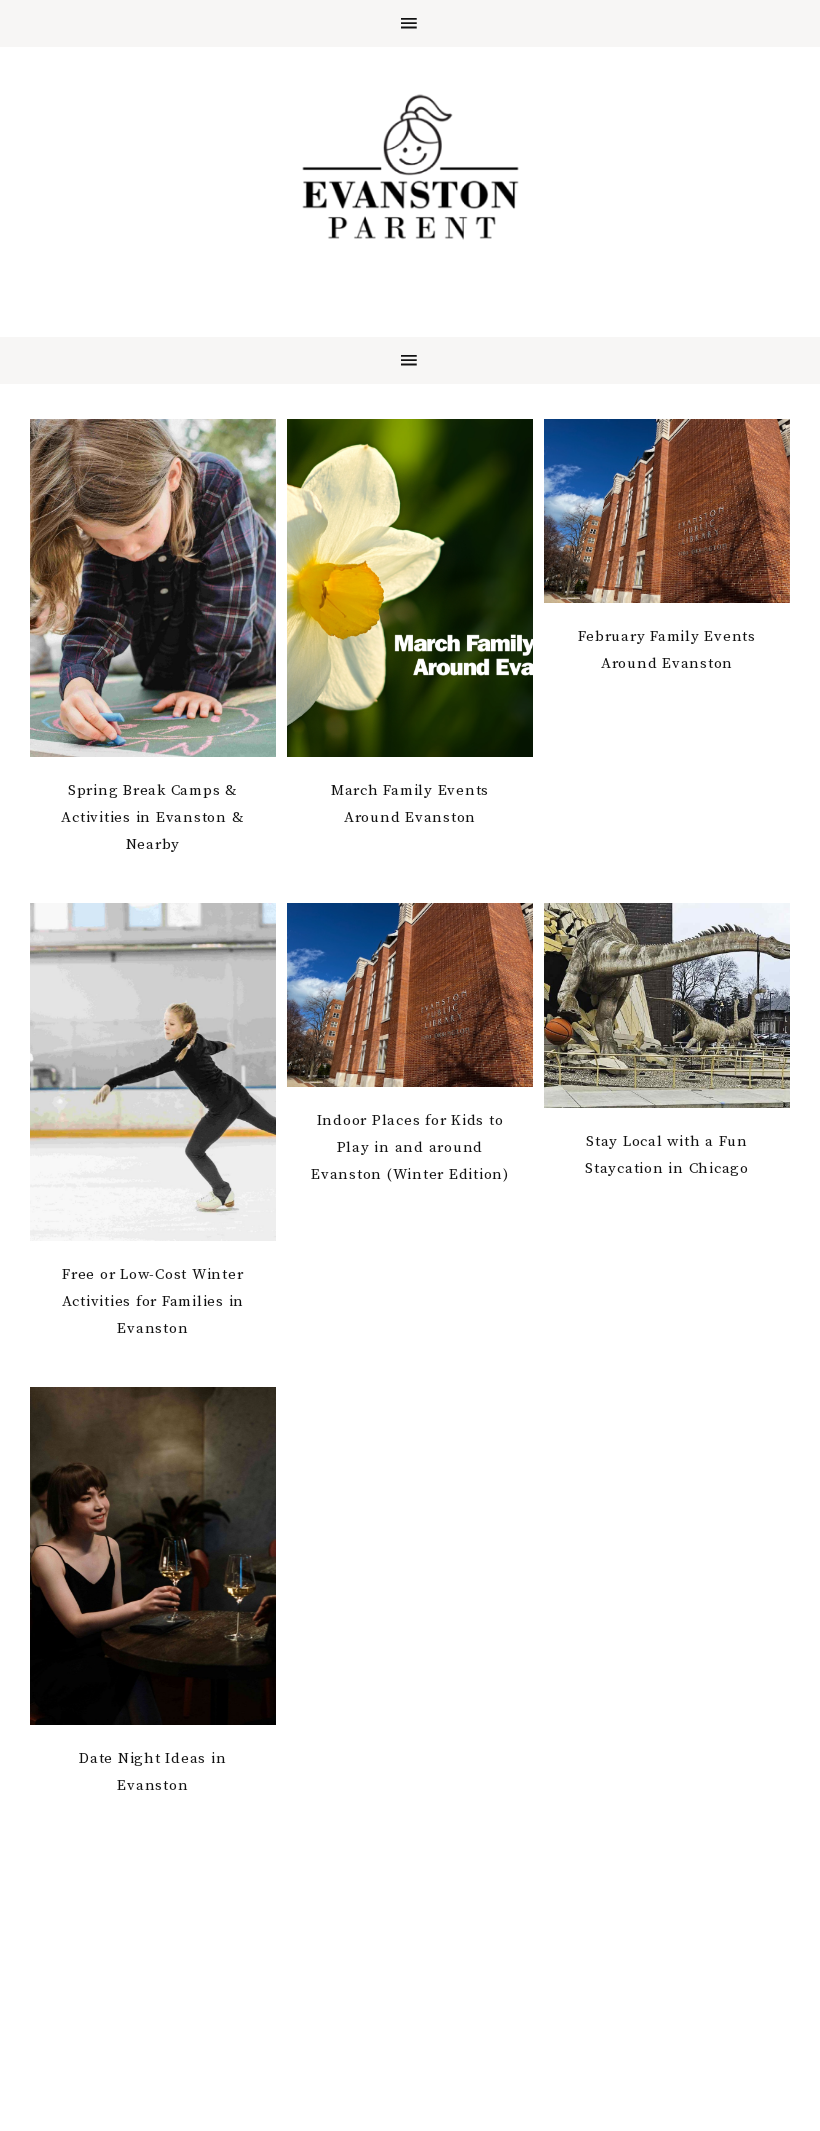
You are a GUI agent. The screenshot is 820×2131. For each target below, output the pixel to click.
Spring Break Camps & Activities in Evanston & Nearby (152, 817)
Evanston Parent (410, 167)
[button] (410, 23)
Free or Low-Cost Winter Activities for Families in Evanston (153, 1301)
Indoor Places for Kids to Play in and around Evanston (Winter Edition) (410, 1147)
